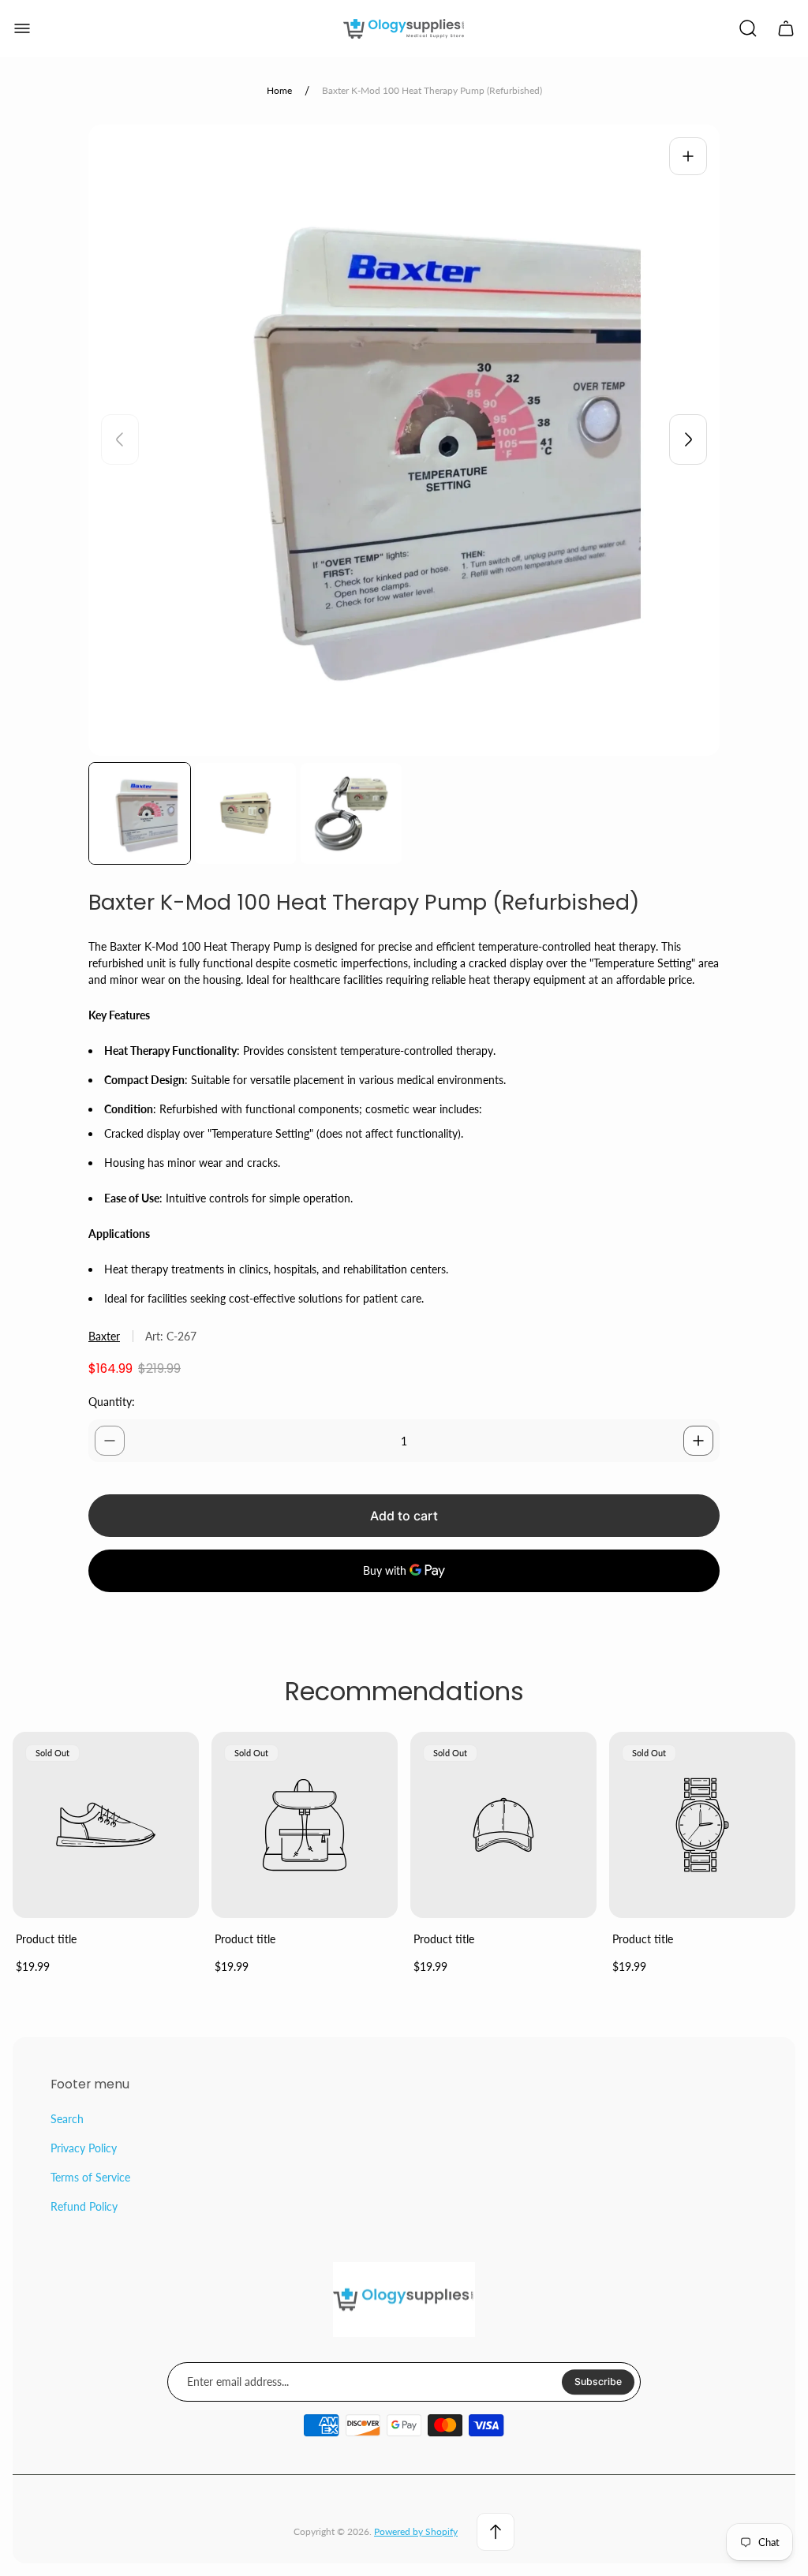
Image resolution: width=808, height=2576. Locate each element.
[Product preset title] (106, 1825)
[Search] (748, 28)
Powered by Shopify (416, 2531)
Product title (46, 1939)
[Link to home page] (404, 2300)
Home (279, 90)
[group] (140, 813)
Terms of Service (90, 2177)
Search (67, 2119)
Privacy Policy (84, 2148)
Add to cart (404, 1516)
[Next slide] (688, 439)
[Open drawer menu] (22, 28)
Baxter (104, 1336)
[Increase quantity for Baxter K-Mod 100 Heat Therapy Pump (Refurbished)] (698, 1441)
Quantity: (112, 1402)
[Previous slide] (120, 439)
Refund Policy (84, 2206)
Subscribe (598, 2382)
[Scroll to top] (496, 2532)
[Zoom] (688, 156)
